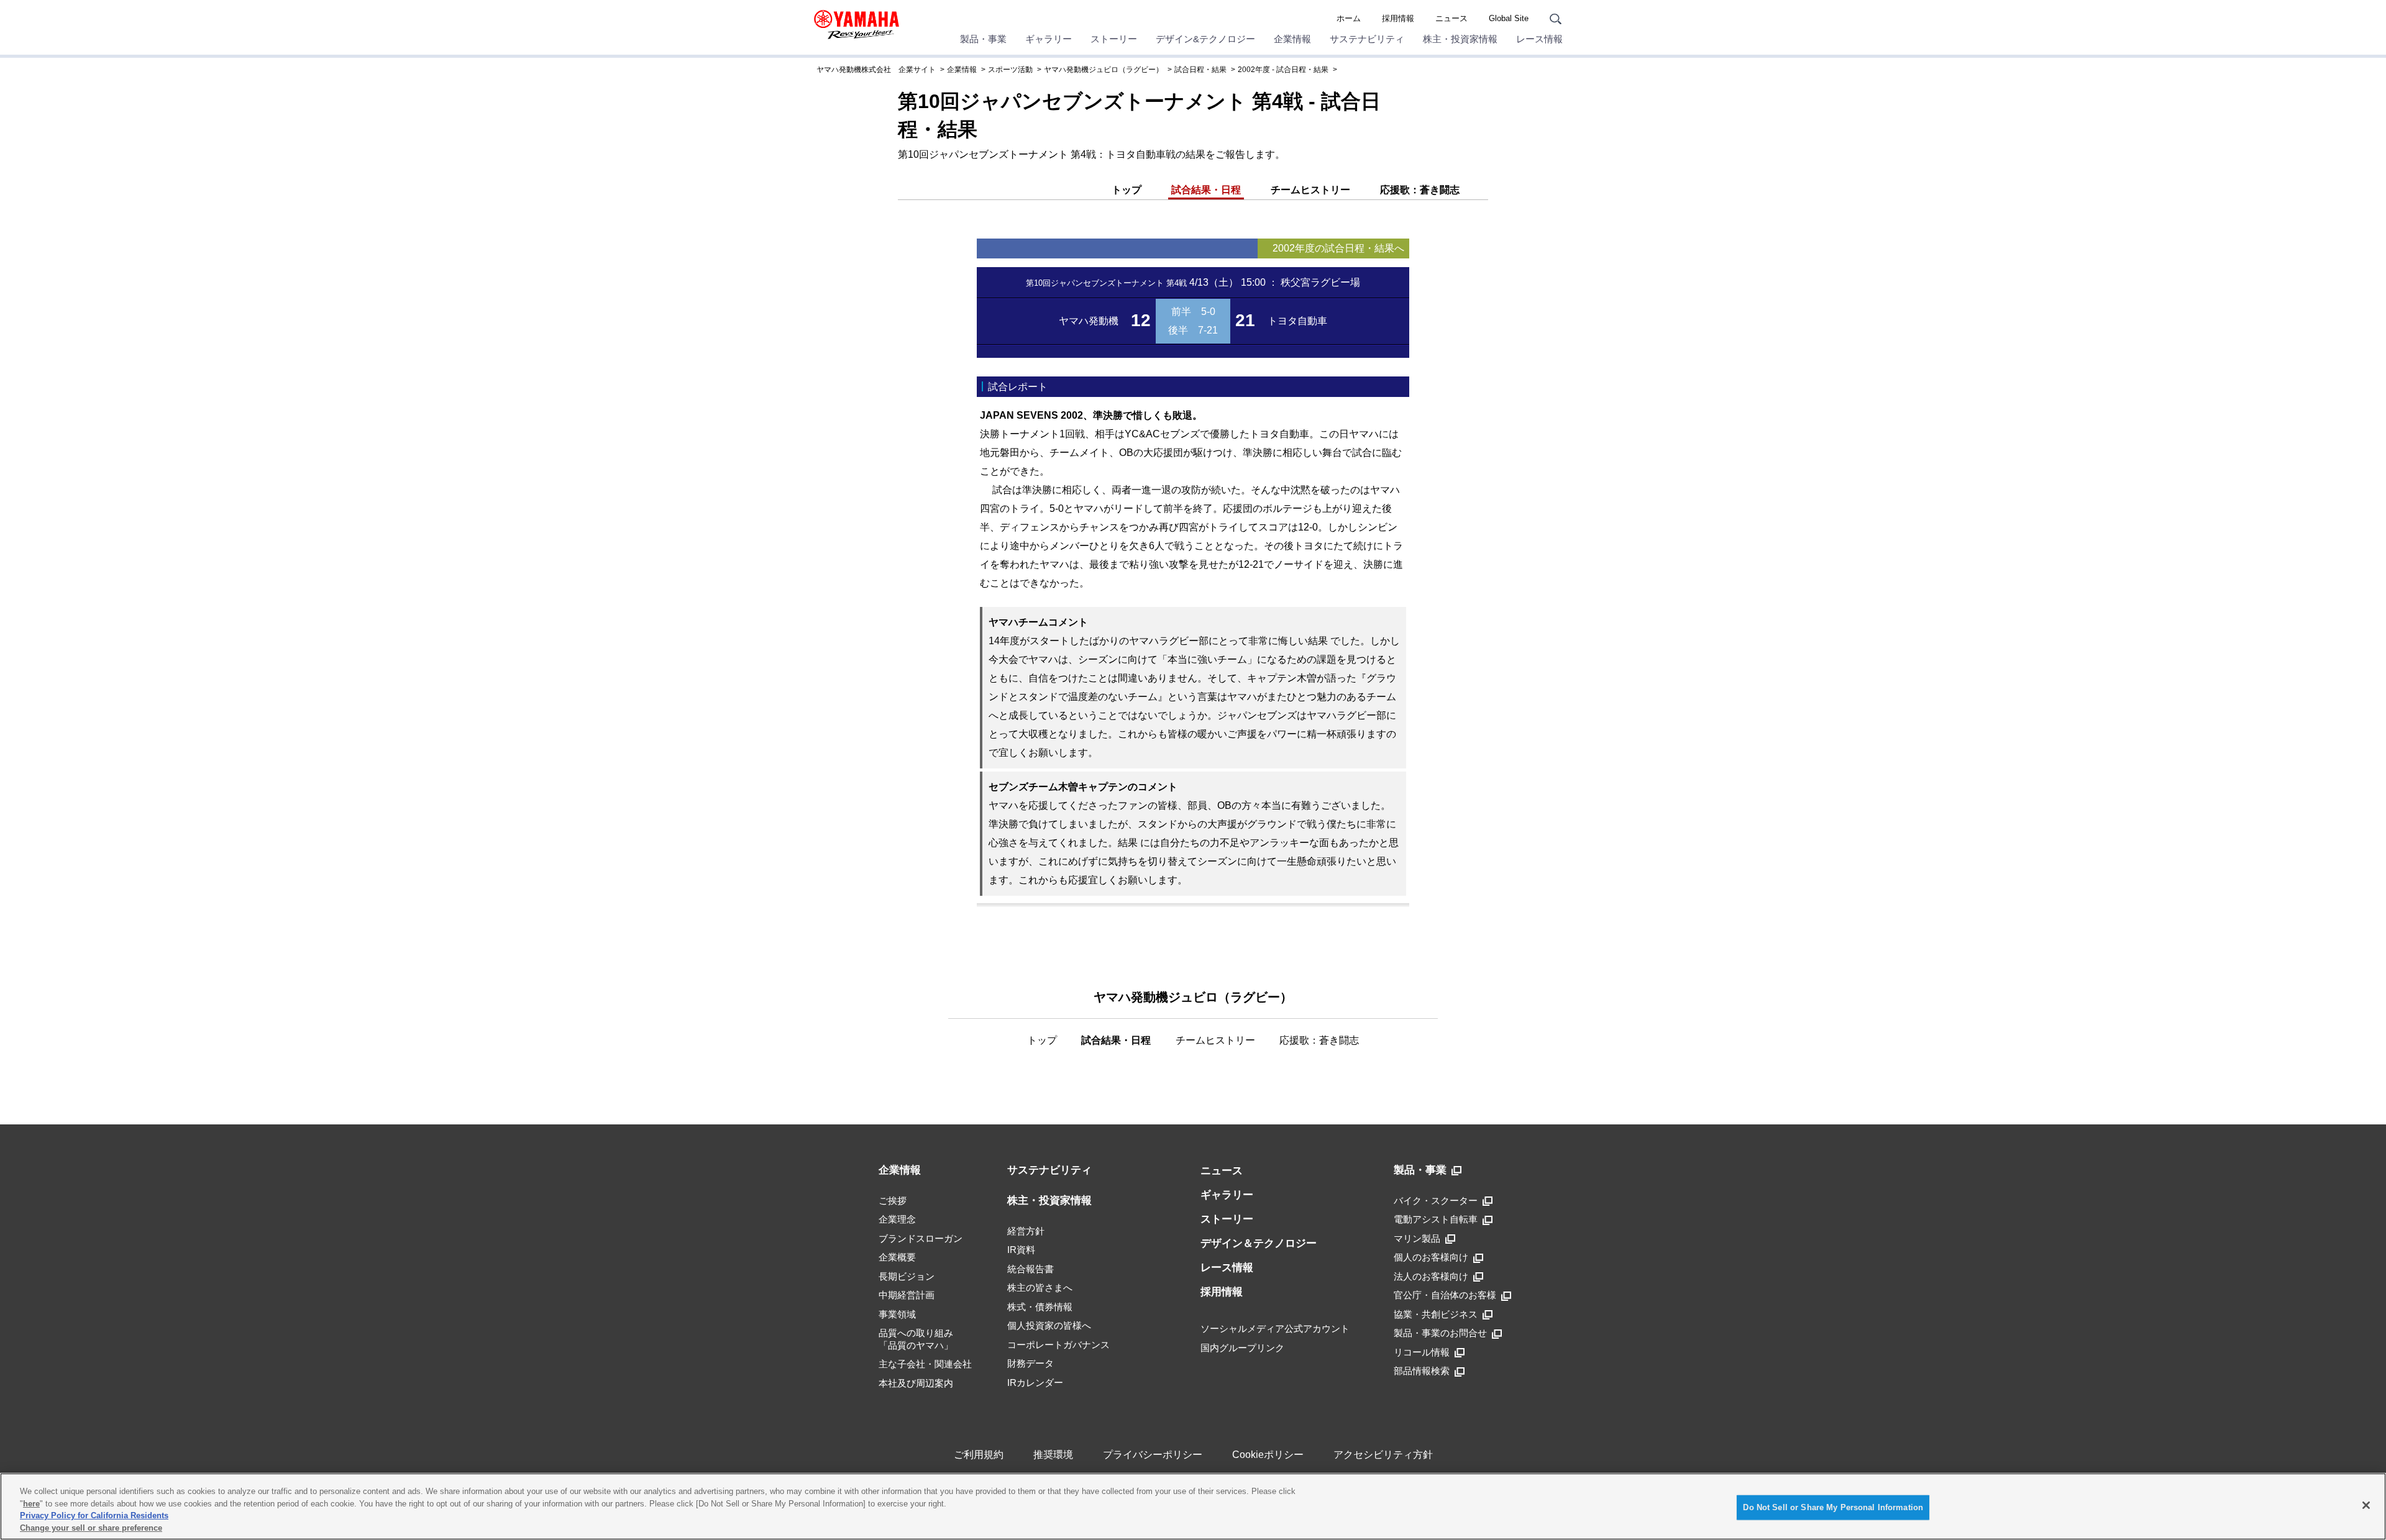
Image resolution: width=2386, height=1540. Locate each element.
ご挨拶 (893, 1201)
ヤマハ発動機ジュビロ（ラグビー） (1104, 70)
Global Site (1509, 18)
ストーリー (1114, 39)
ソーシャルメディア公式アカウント (1275, 1328)
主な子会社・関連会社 (925, 1364)
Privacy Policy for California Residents (94, 1515)
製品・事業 (983, 39)
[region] (1193, 1506)
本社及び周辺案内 (916, 1383)
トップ (1127, 190)
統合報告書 (1031, 1269)
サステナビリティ (1367, 39)
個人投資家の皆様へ (1049, 1325)
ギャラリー (1049, 39)
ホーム (1349, 18)
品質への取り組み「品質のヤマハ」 (916, 1339)
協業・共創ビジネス (1436, 1314)
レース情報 (1539, 39)
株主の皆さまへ (1040, 1287)
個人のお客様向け (1431, 1257)
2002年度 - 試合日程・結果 (1283, 70)
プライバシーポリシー (1153, 1455)
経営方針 (1026, 1231)
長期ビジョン (907, 1276)
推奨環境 (1053, 1455)
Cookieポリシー (1268, 1455)
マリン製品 (1417, 1238)
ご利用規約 (979, 1455)
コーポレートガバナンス (1058, 1345)
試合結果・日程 (1206, 190)
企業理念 (897, 1219)
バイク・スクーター (1436, 1201)
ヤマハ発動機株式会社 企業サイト (876, 70)
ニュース (1451, 18)
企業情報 (1292, 39)
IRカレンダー (1035, 1383)
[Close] (2366, 1505)
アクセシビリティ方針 (1383, 1455)
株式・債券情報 (1040, 1307)
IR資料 (1021, 1250)
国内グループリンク (1242, 1348)
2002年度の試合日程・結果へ (1338, 248)
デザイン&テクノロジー (1205, 39)
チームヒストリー (1310, 190)
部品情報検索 (1422, 1371)
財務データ (1031, 1363)
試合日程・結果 (1200, 70)
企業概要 (897, 1257)
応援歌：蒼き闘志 (1420, 190)
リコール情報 (1422, 1352)
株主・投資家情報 (1460, 39)
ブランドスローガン (921, 1238)
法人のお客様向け (1431, 1276)
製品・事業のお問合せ (1440, 1333)
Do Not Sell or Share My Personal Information (1833, 1507)
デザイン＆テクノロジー (1259, 1243)
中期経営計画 (907, 1295)
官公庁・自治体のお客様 (1445, 1295)
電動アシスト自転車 (1436, 1219)
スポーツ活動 (1010, 70)
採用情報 (1398, 18)
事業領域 (897, 1314)
